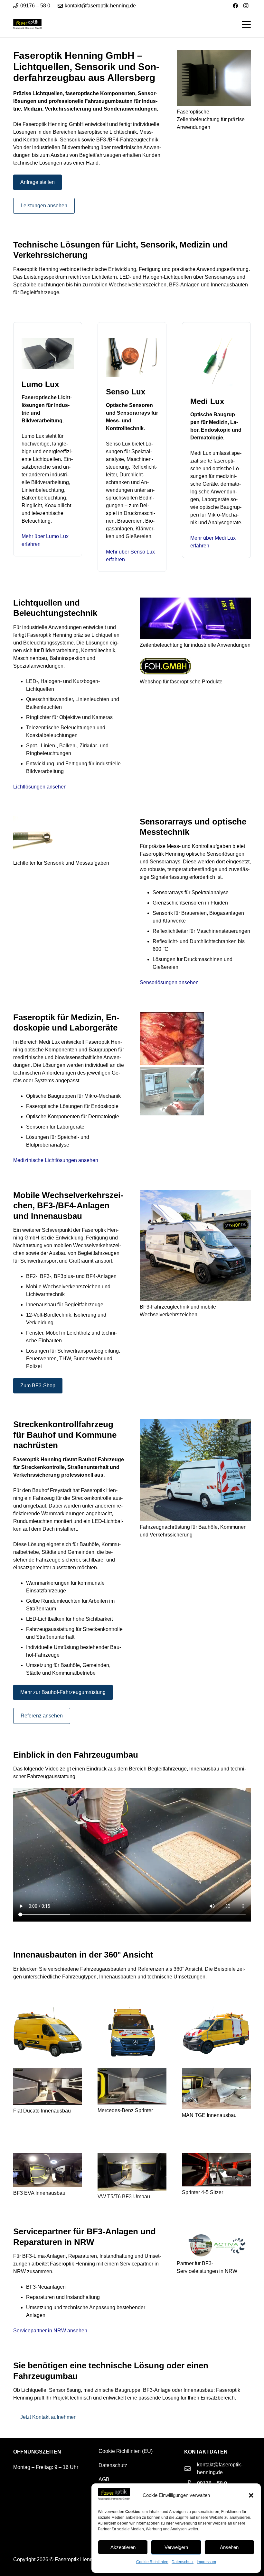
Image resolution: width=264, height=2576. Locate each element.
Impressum (206, 2562)
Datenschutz (183, 2562)
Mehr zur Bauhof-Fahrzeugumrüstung (63, 1692)
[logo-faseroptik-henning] (27, 25)
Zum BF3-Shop (38, 1386)
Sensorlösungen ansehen (169, 982)
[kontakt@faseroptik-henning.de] (191, 2468)
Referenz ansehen (42, 1716)
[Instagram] (246, 6)
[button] (251, 2495)
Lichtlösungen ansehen (40, 787)
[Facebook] (235, 6)
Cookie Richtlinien (152, 2562)
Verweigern (176, 2547)
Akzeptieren (123, 2547)
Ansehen (229, 2547)
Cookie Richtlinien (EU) (126, 2451)
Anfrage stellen (38, 182)
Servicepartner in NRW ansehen (50, 2331)
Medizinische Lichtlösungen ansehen (56, 1160)
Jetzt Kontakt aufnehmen (48, 2417)
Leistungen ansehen (44, 206)
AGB (104, 2479)
